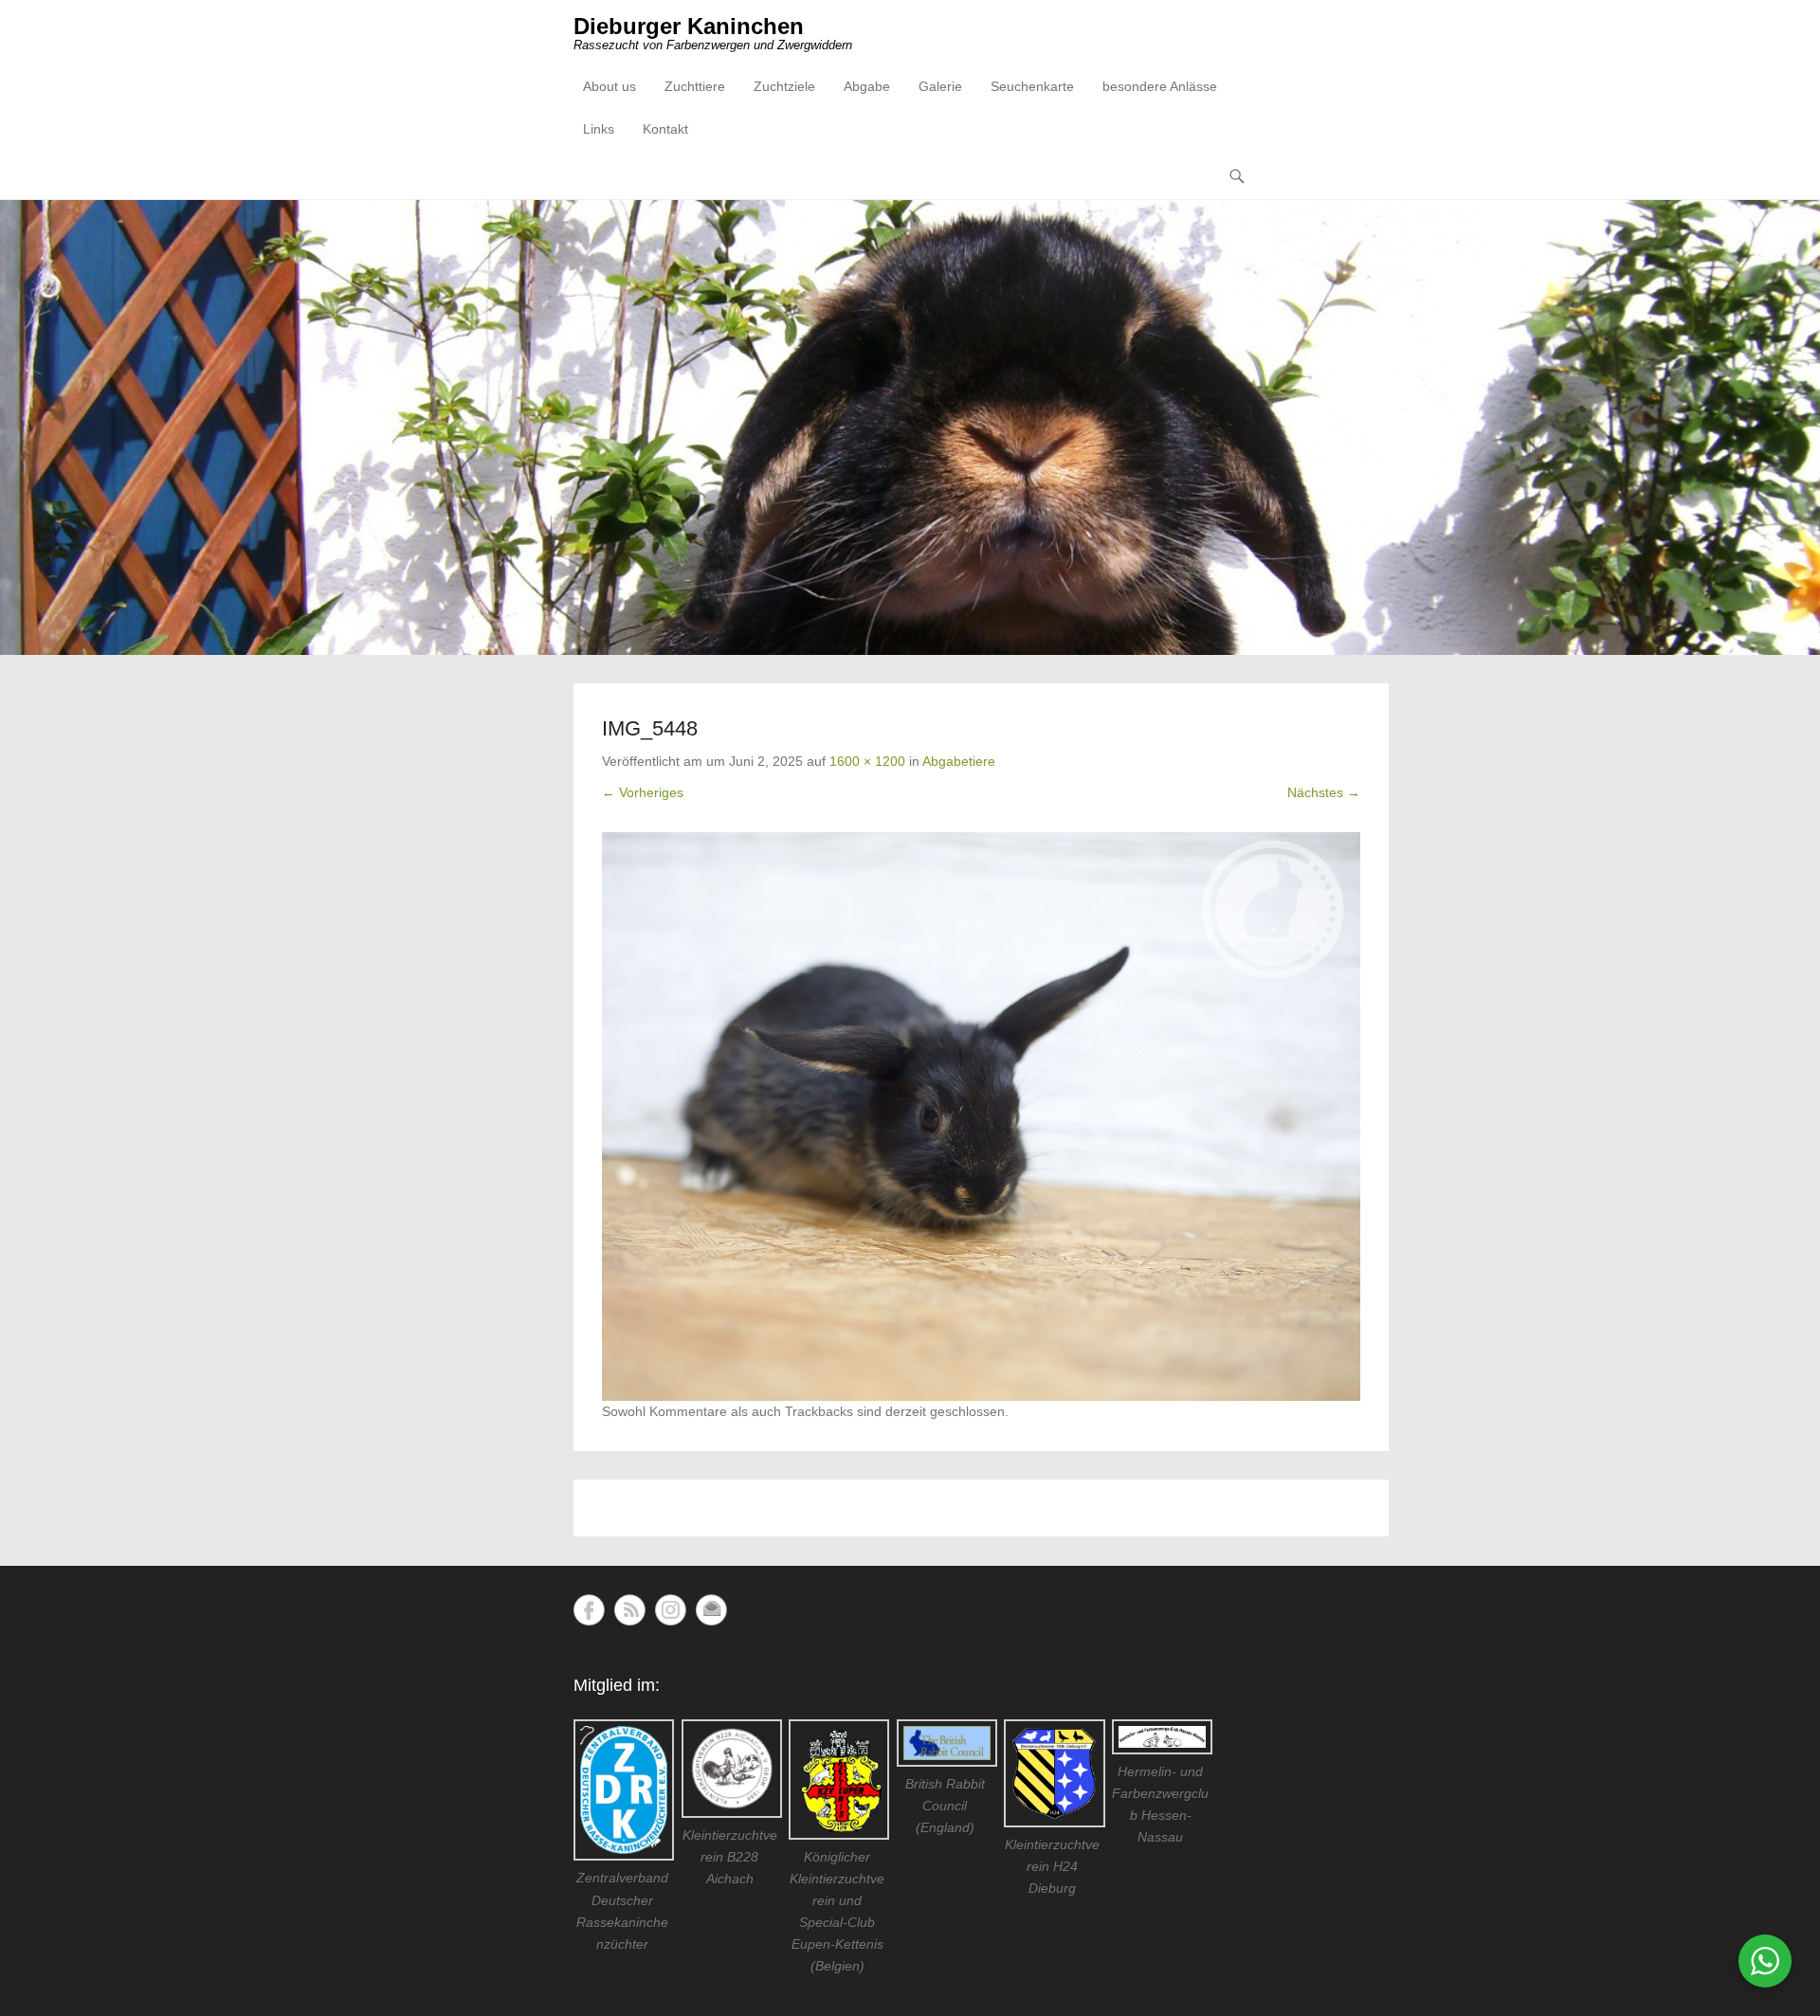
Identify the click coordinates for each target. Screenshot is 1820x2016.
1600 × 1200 (867, 761)
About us (610, 86)
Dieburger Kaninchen (689, 26)
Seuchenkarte (1032, 86)
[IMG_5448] (981, 1117)
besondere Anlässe (1160, 86)
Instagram (671, 1610)
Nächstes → (1324, 792)
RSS (630, 1610)
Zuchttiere (695, 86)
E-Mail (711, 1610)
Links (599, 129)
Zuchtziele (784, 86)
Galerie (940, 86)
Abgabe (867, 86)
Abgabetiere (959, 761)
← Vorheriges (643, 792)
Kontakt (665, 129)
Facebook (589, 1610)
